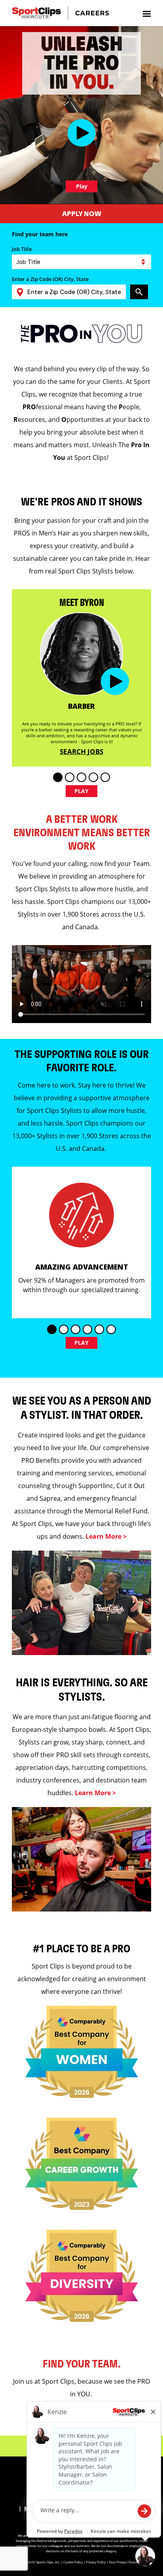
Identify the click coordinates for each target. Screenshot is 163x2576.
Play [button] (82, 791)
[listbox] (81, 262)
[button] (82, 133)
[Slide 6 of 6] (111, 1329)
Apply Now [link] (82, 214)
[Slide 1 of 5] (58, 777)
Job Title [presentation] (22, 249)
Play (82, 186)
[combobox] (73, 292)
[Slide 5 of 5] (105, 777)
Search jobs (81, 751)
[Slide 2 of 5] (70, 777)
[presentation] (146, 13)
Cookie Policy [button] (73, 2562)
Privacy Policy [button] (96, 2562)
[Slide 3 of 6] (76, 1329)
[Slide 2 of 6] (64, 1329)
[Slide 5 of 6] (99, 1329)
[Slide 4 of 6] (87, 1329)
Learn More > (106, 1536)
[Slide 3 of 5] (81, 777)
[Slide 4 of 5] (93, 777)
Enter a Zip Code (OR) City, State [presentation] (50, 279)
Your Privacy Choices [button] (124, 2562)
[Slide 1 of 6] (52, 1329)
